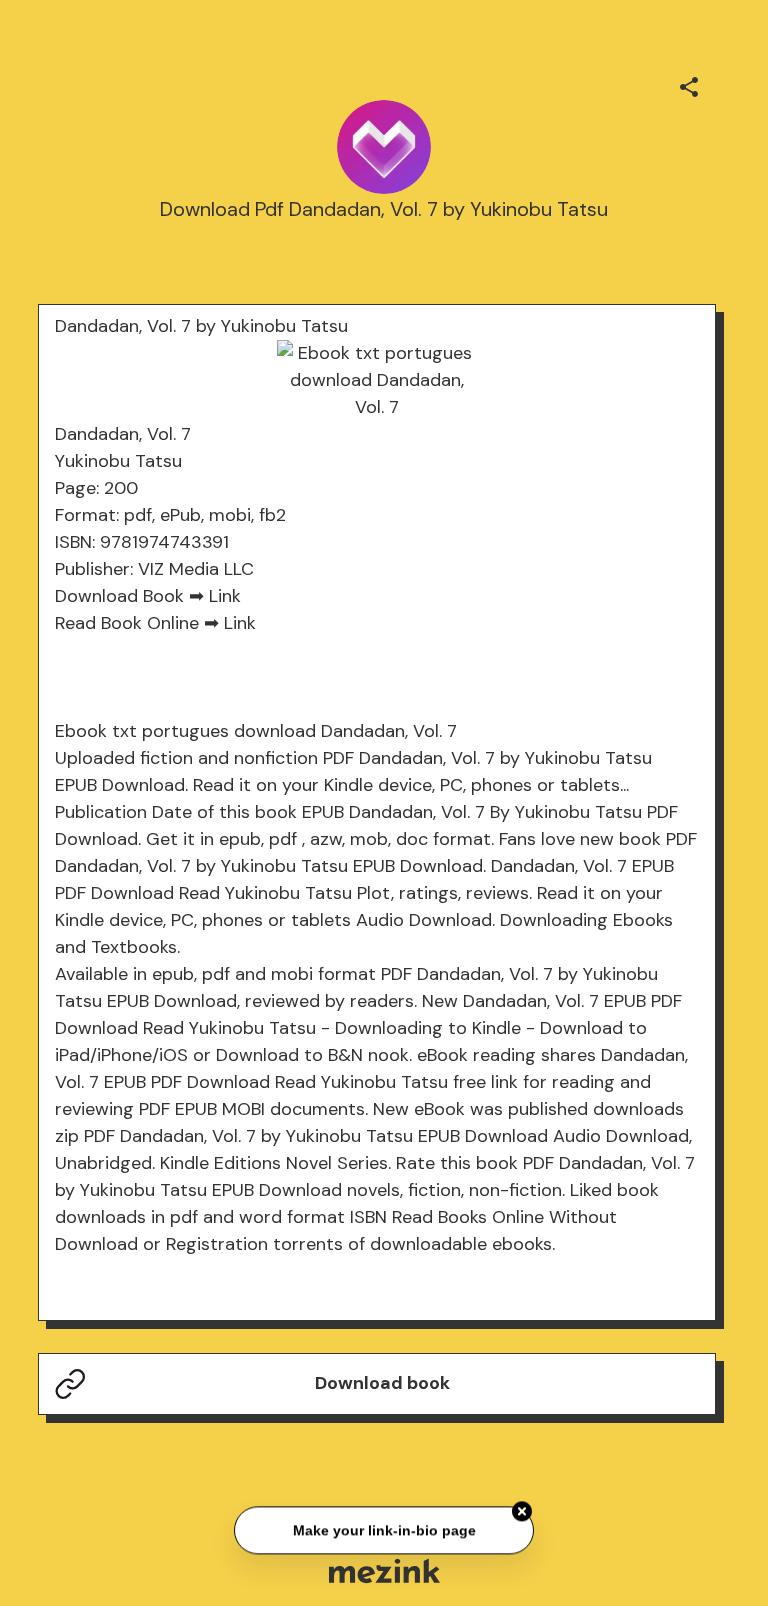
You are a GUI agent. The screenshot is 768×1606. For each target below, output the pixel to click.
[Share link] (689, 84)
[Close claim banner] (522, 1510)
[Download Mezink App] (384, 1570)
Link (225, 596)
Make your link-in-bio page (383, 1529)
